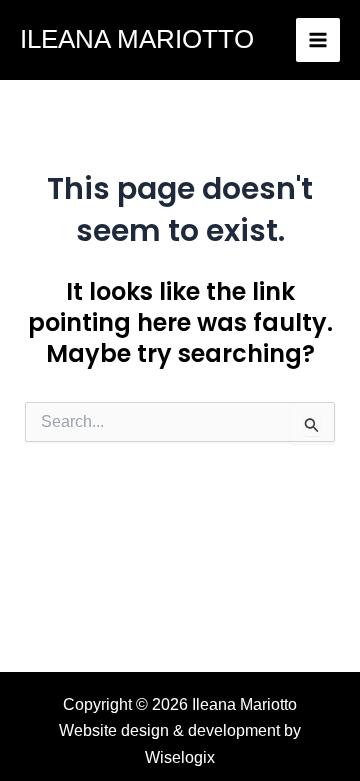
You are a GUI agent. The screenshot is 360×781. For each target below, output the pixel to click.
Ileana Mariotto (137, 39)
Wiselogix (180, 757)
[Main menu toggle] (318, 40)
